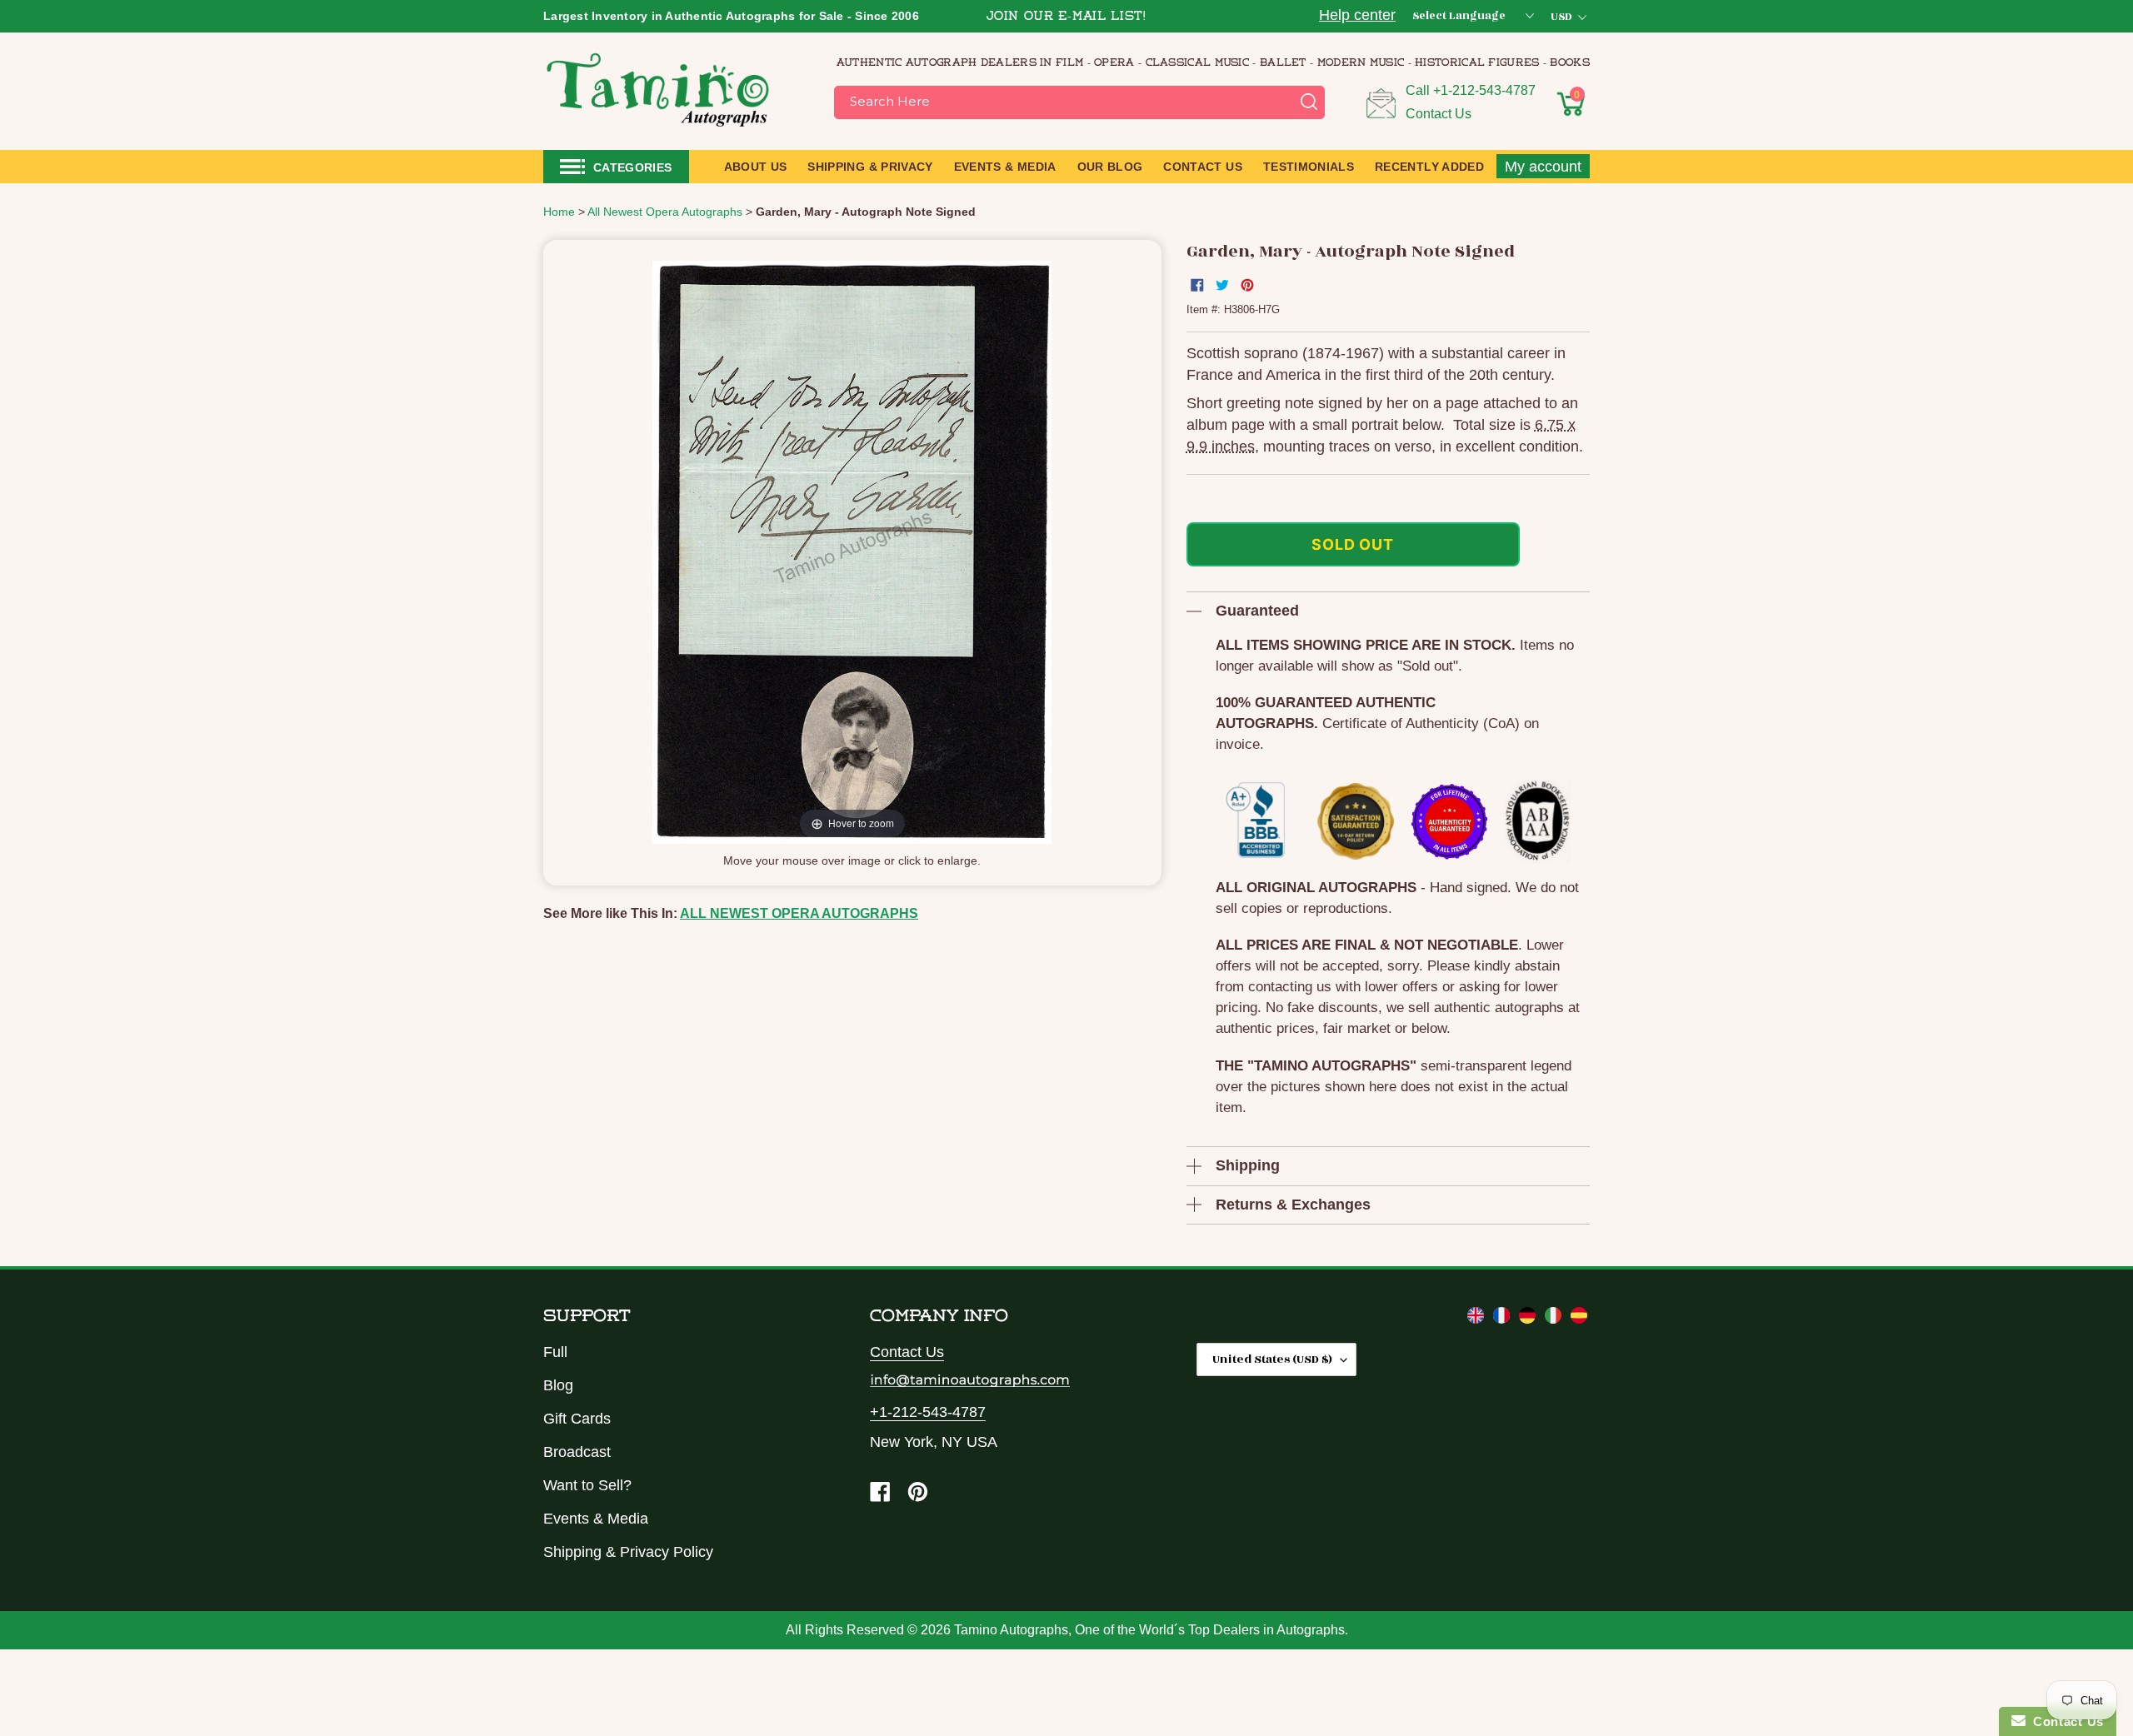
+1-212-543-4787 (1484, 90)
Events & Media (596, 1519)
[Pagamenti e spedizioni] (1555, 1319)
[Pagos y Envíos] (1579, 1319)
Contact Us (1439, 114)
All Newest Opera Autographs (799, 913)
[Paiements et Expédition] (1504, 1319)
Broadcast (577, 1452)
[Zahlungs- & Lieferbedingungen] (1529, 1319)
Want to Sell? (587, 1485)
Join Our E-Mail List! (1066, 17)
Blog (558, 1385)
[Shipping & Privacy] (1478, 1319)
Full (555, 1352)
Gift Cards (577, 1419)
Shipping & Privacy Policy (628, 1552)
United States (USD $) (1272, 1359)
